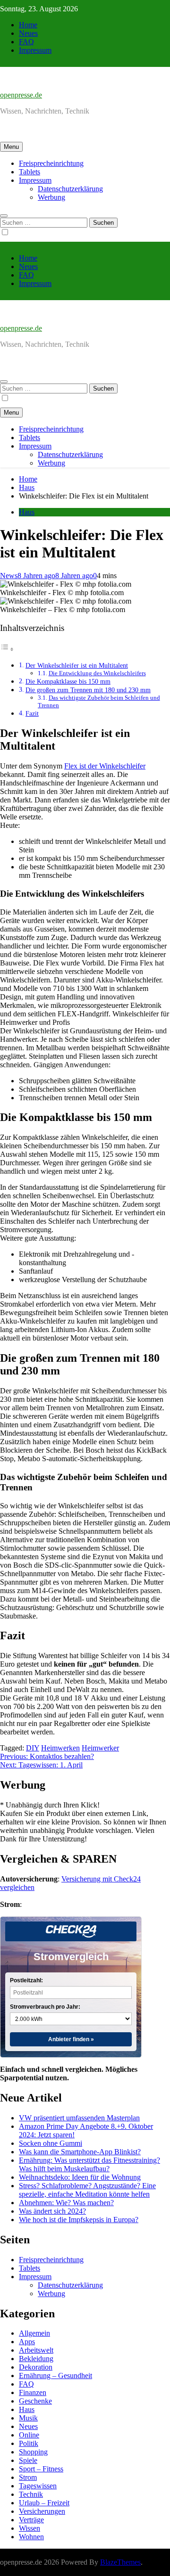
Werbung (51, 197)
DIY (33, 1748)
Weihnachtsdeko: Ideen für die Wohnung (80, 2177)
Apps (27, 2342)
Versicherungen (42, 2511)
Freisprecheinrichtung (51, 163)
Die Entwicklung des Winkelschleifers (97, 673)
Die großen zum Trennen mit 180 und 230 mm (88, 690)
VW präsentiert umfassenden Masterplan (79, 2118)
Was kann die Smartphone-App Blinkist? (80, 2152)
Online (29, 2435)
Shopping (33, 2452)
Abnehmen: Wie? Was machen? (66, 2203)
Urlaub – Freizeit (44, 2503)
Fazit (32, 713)
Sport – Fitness (41, 2469)
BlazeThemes (120, 2562)
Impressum (35, 50)
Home (28, 25)
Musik (28, 2418)
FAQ (26, 42)
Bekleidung (36, 2359)
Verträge (31, 2520)
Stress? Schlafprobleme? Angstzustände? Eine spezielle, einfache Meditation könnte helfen (87, 2190)
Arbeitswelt (36, 2350)
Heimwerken (60, 1748)
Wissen (30, 2528)
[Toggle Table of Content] (7, 649)
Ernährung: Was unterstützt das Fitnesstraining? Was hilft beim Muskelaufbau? (89, 2164)
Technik (31, 2494)
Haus (27, 512)
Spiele (28, 2460)
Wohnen (31, 2537)
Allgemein (34, 2333)
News (9, 576)
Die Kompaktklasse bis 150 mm (68, 681)
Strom (28, 2477)
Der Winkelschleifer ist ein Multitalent (77, 665)
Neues (28, 33)
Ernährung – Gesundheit (55, 2376)
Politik (29, 2443)
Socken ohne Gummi (51, 2143)
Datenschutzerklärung (70, 189)
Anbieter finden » (71, 2039)
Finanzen (33, 2392)
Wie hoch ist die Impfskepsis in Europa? (79, 2220)
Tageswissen (38, 2486)
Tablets (30, 172)
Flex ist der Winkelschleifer (105, 766)
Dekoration (36, 2367)
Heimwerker (100, 1748)
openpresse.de (21, 95)
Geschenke (35, 2401)
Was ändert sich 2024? (52, 2211)
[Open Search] (4, 216)
